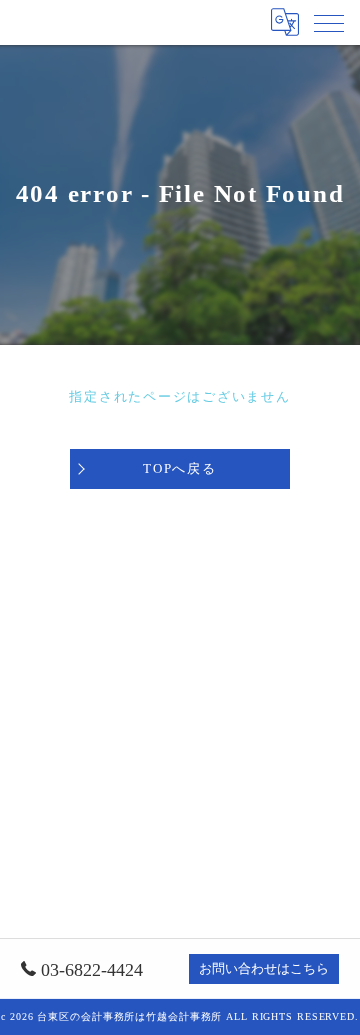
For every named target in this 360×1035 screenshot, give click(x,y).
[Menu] (329, 22)
